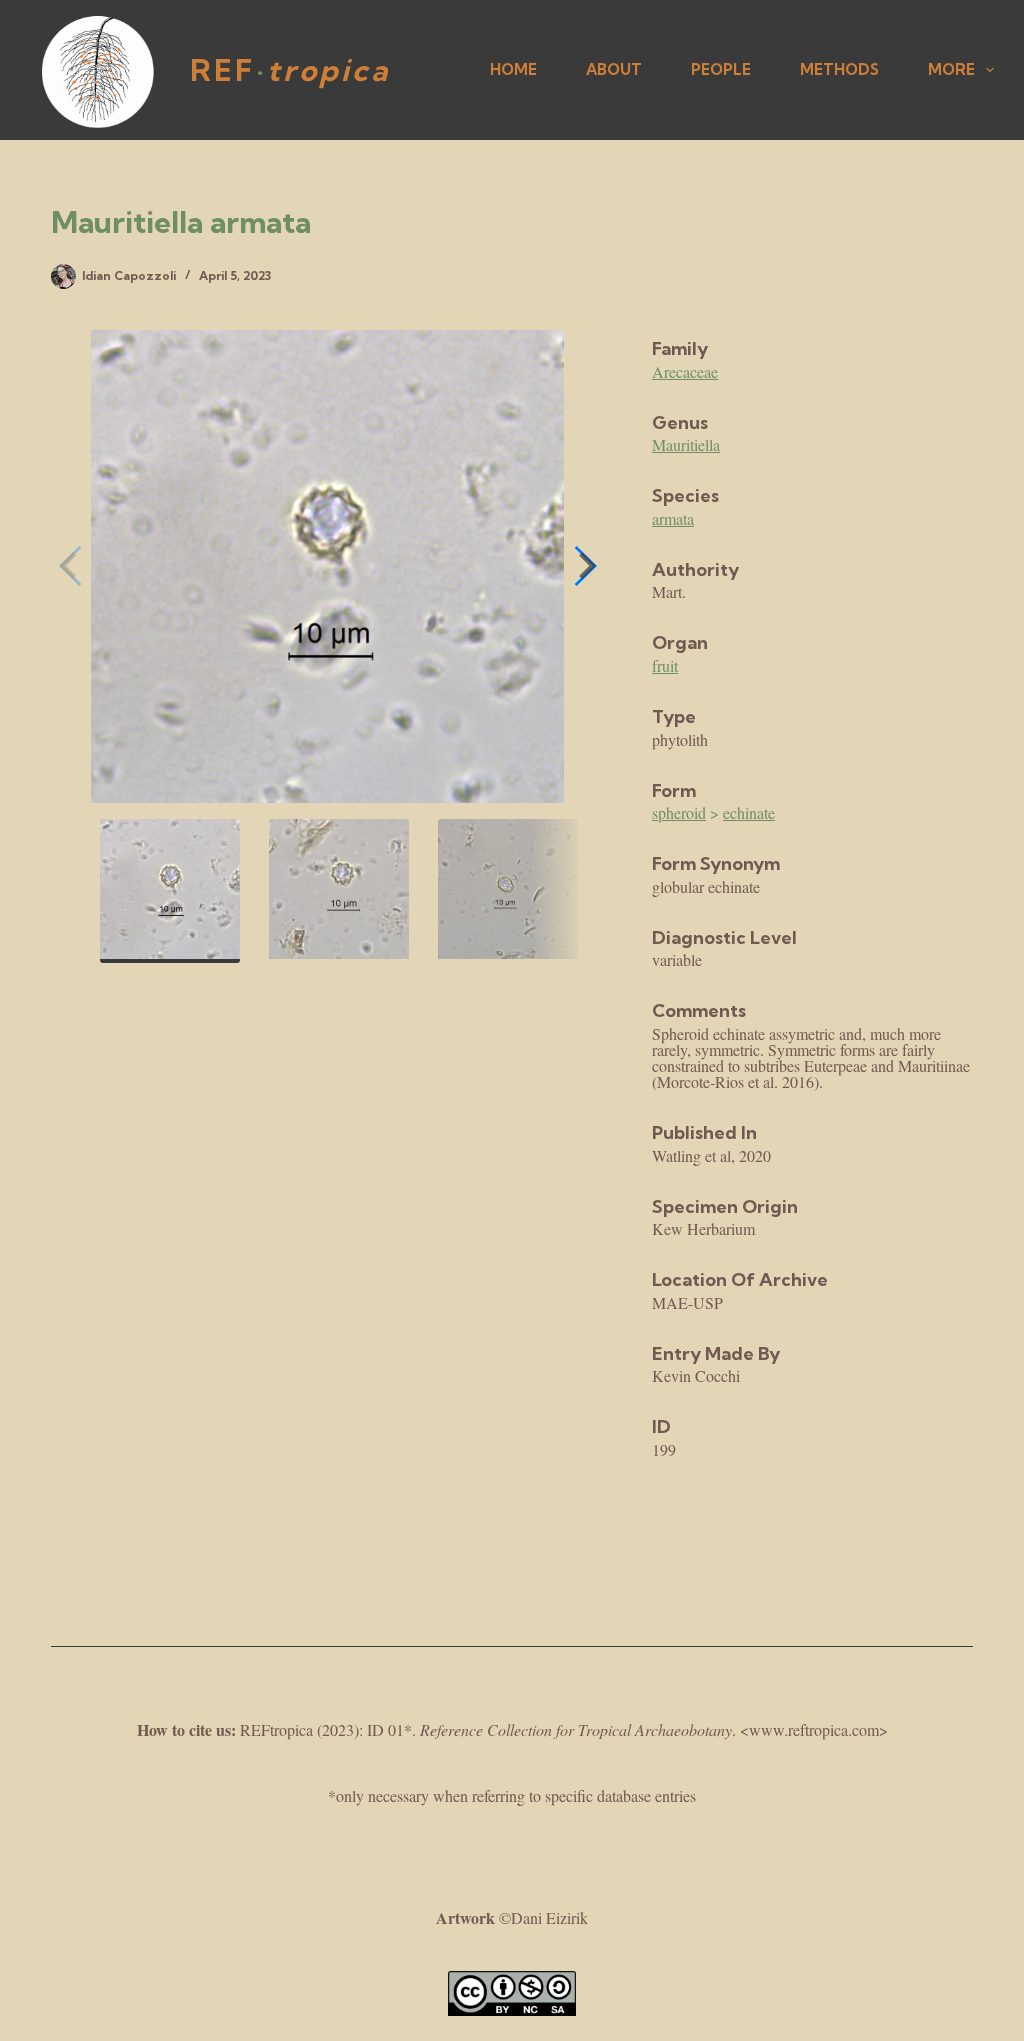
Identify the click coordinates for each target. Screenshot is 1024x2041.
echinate (749, 812)
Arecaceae (685, 371)
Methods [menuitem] (839, 69)
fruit (665, 665)
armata (673, 518)
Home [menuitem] (513, 69)
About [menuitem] (614, 69)
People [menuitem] (721, 69)
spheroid (679, 812)
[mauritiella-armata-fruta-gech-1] (327, 566)
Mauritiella (686, 444)
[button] (584, 566)
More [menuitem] (951, 69)
